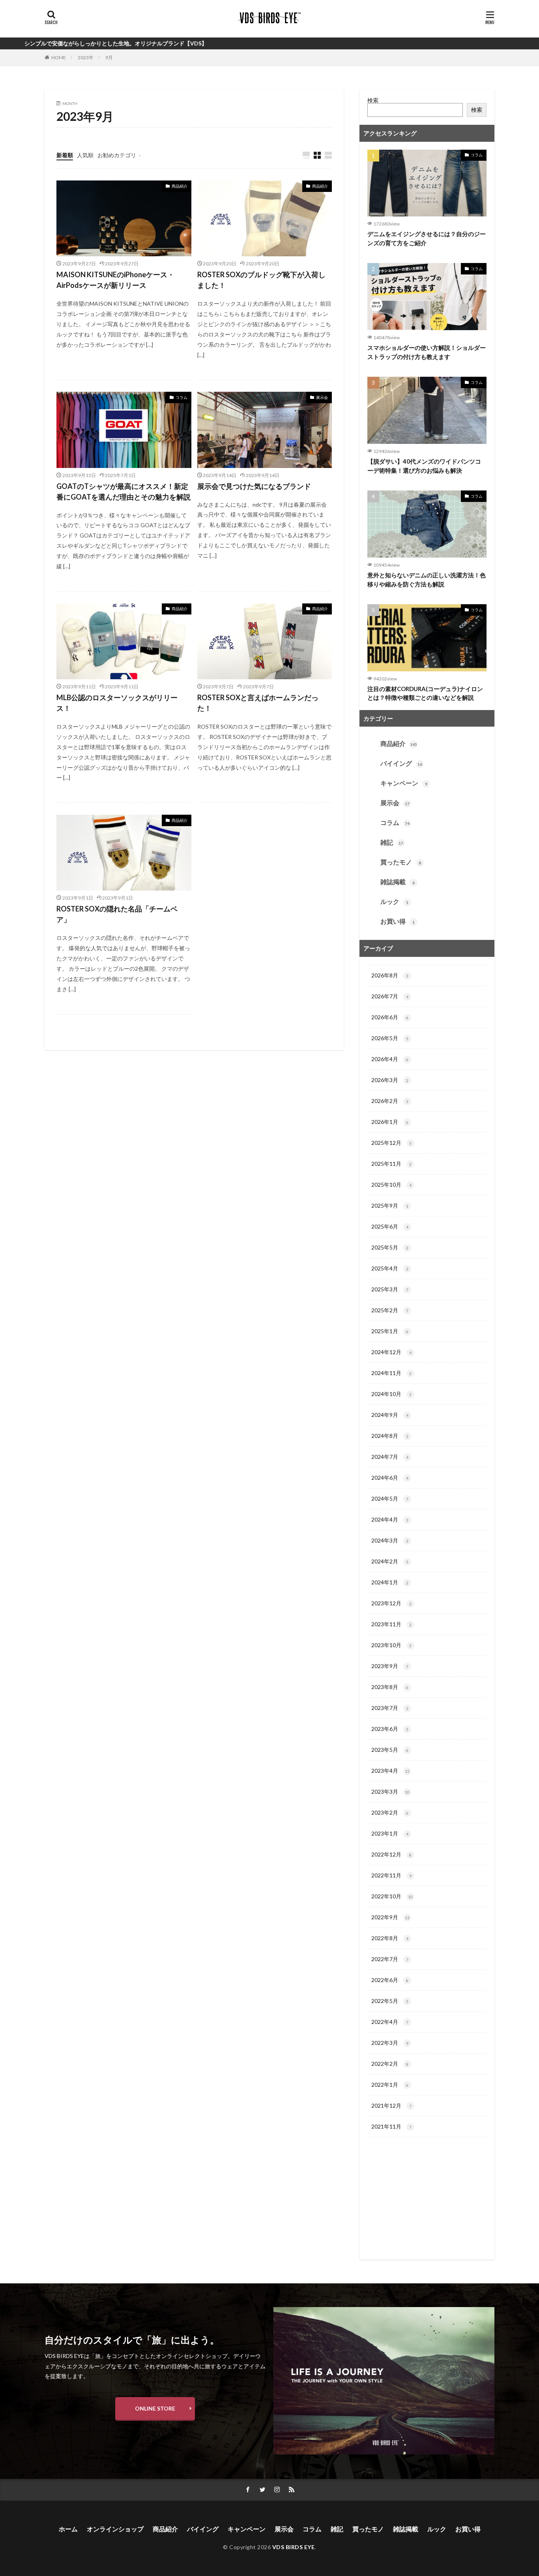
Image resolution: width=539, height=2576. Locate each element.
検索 (373, 100)
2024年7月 (390, 1457)
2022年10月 (392, 1896)
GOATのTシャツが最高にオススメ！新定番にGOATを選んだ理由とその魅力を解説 (124, 491)
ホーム (68, 2529)
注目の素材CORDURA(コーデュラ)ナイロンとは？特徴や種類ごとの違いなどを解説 (425, 693)
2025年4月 (390, 1268)
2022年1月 (390, 2085)
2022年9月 (390, 1917)
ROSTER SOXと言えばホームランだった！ (258, 703)
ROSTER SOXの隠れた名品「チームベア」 (117, 914)
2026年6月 (390, 1017)
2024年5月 (390, 1498)
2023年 (86, 57)
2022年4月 (390, 2022)
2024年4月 (390, 1519)
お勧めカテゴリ (117, 155)
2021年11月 (391, 2126)
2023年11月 (391, 1624)
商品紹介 (180, 186)
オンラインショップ (115, 2529)
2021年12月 (391, 2105)
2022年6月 (390, 1980)
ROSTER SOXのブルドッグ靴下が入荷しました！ (261, 280)
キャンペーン (404, 783)
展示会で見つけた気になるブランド (254, 486)
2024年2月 (390, 1561)
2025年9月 (390, 1205)
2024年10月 (391, 1394)
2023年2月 (390, 1812)
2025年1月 (390, 1331)
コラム (182, 397)
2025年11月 (391, 1164)
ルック (394, 901)
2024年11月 (391, 1373)
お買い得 (398, 921)
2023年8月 (390, 1687)
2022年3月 (390, 2043)
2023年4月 (390, 1771)
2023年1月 (390, 1833)
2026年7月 (390, 996)
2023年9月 (390, 1666)
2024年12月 (391, 1352)
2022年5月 (390, 2001)
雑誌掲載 (398, 882)
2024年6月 (390, 1478)
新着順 (65, 155)
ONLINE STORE (155, 2408)
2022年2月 (390, 2064)
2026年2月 (390, 1101)
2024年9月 (390, 1415)
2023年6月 (390, 1729)
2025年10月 (391, 1185)
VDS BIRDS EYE (294, 2547)
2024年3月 (390, 1540)
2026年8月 (390, 975)
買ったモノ (401, 862)
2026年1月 (390, 1122)
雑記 (392, 842)
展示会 (322, 397)
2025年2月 (390, 1310)
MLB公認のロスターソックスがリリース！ (117, 703)
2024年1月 (390, 1582)
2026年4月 (390, 1059)
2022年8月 (390, 1938)
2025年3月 (390, 1289)
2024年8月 (390, 1436)
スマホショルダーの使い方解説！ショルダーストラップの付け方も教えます (427, 352)
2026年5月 (390, 1038)
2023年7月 (390, 1708)
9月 (109, 57)
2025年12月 (391, 1143)
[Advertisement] (427, 2202)
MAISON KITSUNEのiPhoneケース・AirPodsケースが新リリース (115, 280)
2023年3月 (390, 1792)
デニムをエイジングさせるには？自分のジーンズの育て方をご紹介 (427, 238)
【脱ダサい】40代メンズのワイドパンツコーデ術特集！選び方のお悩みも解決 (424, 466)
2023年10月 (391, 1645)
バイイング (401, 763)
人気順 (85, 155)
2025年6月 (390, 1226)
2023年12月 (391, 1603)
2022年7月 (390, 1959)
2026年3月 (390, 1080)
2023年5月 (390, 1750)
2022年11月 (391, 1875)
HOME (59, 57)
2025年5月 (390, 1247)
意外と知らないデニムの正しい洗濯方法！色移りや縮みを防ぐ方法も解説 (427, 580)
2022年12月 (391, 1854)
